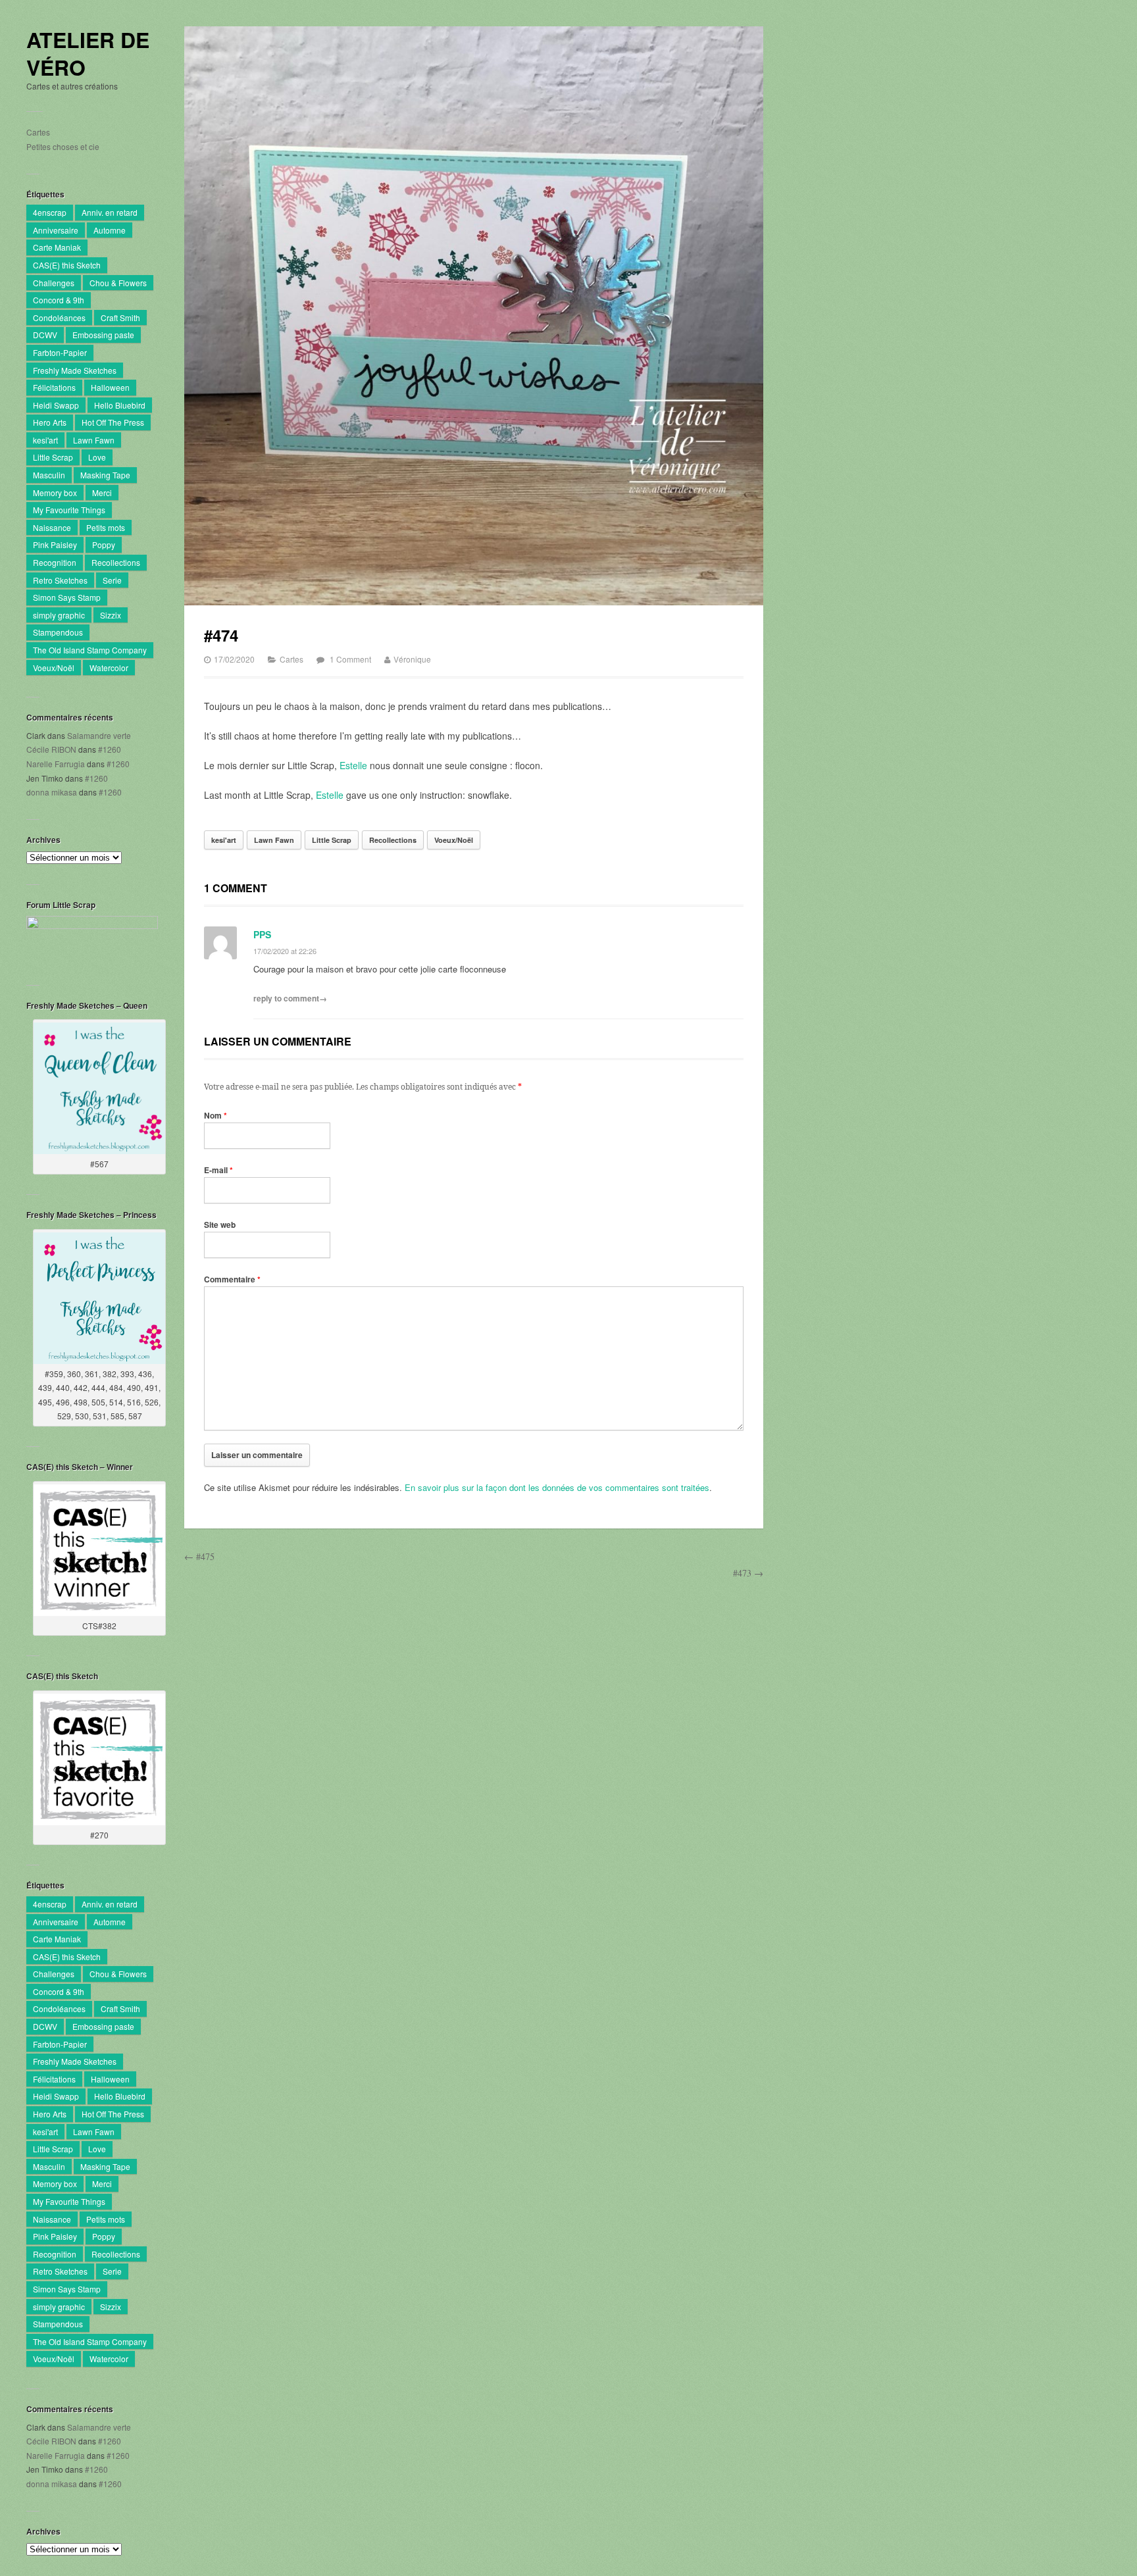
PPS (262, 934)
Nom (215, 1115)
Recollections (116, 562)
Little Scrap (53, 457)
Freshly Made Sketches (75, 370)
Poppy (104, 544)
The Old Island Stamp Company (90, 650)
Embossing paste (103, 335)
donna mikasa (52, 792)
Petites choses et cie (63, 146)
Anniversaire (56, 230)
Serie (112, 580)
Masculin (49, 475)
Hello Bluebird (120, 405)
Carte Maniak (57, 247)
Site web (220, 1225)
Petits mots (106, 527)
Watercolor (109, 668)
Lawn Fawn (94, 440)
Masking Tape (105, 475)
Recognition (55, 562)
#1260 (110, 749)
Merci (102, 492)
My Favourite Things (69, 510)
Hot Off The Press (113, 422)
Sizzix (111, 615)
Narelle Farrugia (56, 764)
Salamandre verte (99, 735)
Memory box (55, 492)
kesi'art (45, 440)
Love (97, 457)
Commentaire (232, 1279)
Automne (110, 230)
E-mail (218, 1170)
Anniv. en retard (110, 212)
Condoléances (59, 317)
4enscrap (50, 212)
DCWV (45, 335)
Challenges (54, 283)
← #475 (199, 1556)
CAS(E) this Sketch (67, 265)
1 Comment (350, 659)
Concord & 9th (59, 300)
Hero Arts (50, 422)
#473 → (748, 1573)
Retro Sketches (60, 580)
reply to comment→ (290, 998)
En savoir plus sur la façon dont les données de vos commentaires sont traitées (557, 1487)
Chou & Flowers (118, 283)
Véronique (412, 659)
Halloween (110, 387)
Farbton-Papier (60, 352)
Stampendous (58, 632)
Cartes (38, 132)
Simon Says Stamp (67, 597)
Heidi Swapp (56, 405)
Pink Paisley (55, 544)
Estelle (353, 765)
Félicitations (54, 387)
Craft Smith (120, 317)
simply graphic (59, 615)
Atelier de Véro (88, 54)
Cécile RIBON (51, 749)
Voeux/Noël (54, 668)
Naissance (52, 527)
